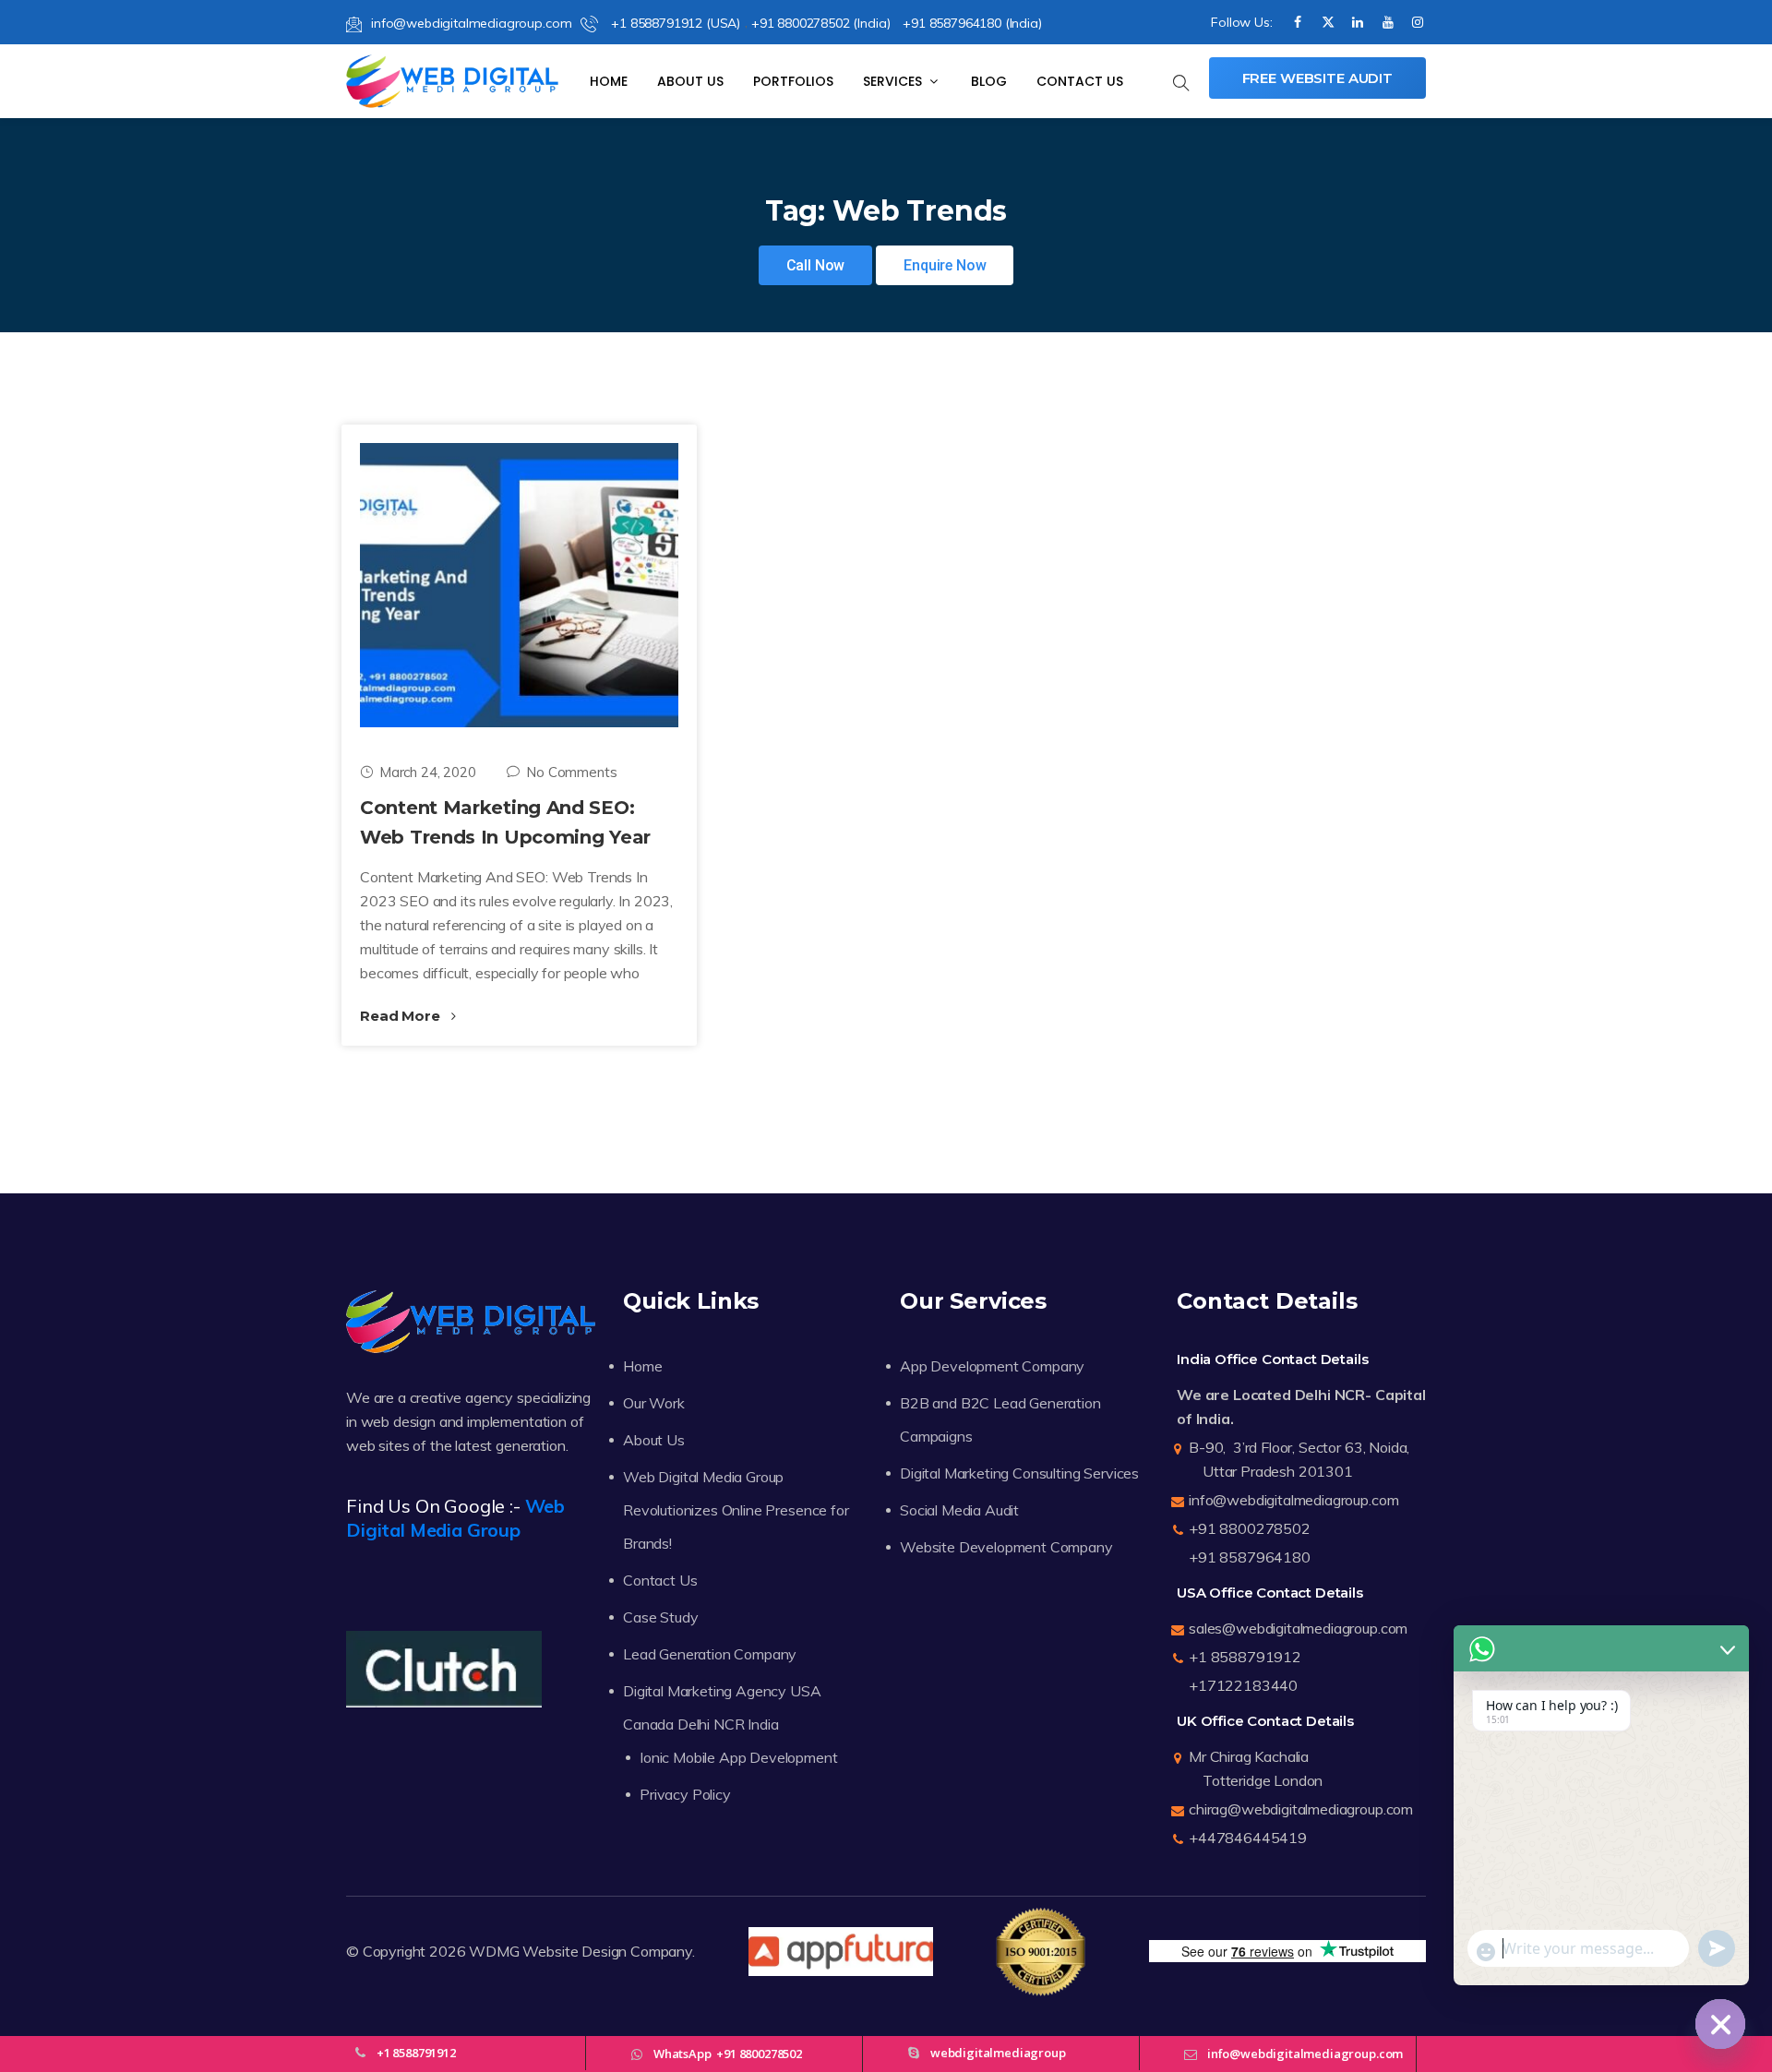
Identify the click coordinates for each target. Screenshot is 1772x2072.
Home (609, 81)
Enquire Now (945, 265)
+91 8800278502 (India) (820, 23)
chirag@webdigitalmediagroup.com (1301, 1809)
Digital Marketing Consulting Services (1019, 1473)
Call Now (816, 265)
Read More (401, 1016)
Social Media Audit (959, 1510)
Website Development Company (1006, 1547)
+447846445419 (1248, 1838)
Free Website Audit (1317, 78)
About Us (690, 81)
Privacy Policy (685, 1794)
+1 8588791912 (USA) (674, 23)
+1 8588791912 (1245, 1657)
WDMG (494, 1951)
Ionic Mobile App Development (739, 1757)
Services (894, 81)
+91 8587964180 (1250, 1557)
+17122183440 (1243, 1685)
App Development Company (992, 1366)
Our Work (654, 1403)
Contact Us (1080, 81)
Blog (989, 81)
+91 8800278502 (1250, 1528)
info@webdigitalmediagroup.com (471, 23)
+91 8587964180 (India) (972, 23)
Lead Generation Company (710, 1654)
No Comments (571, 772)
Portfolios (793, 81)
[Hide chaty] (1720, 2024)
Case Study (660, 1617)
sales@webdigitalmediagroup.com (1298, 1628)
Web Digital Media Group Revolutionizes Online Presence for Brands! (736, 1510)
